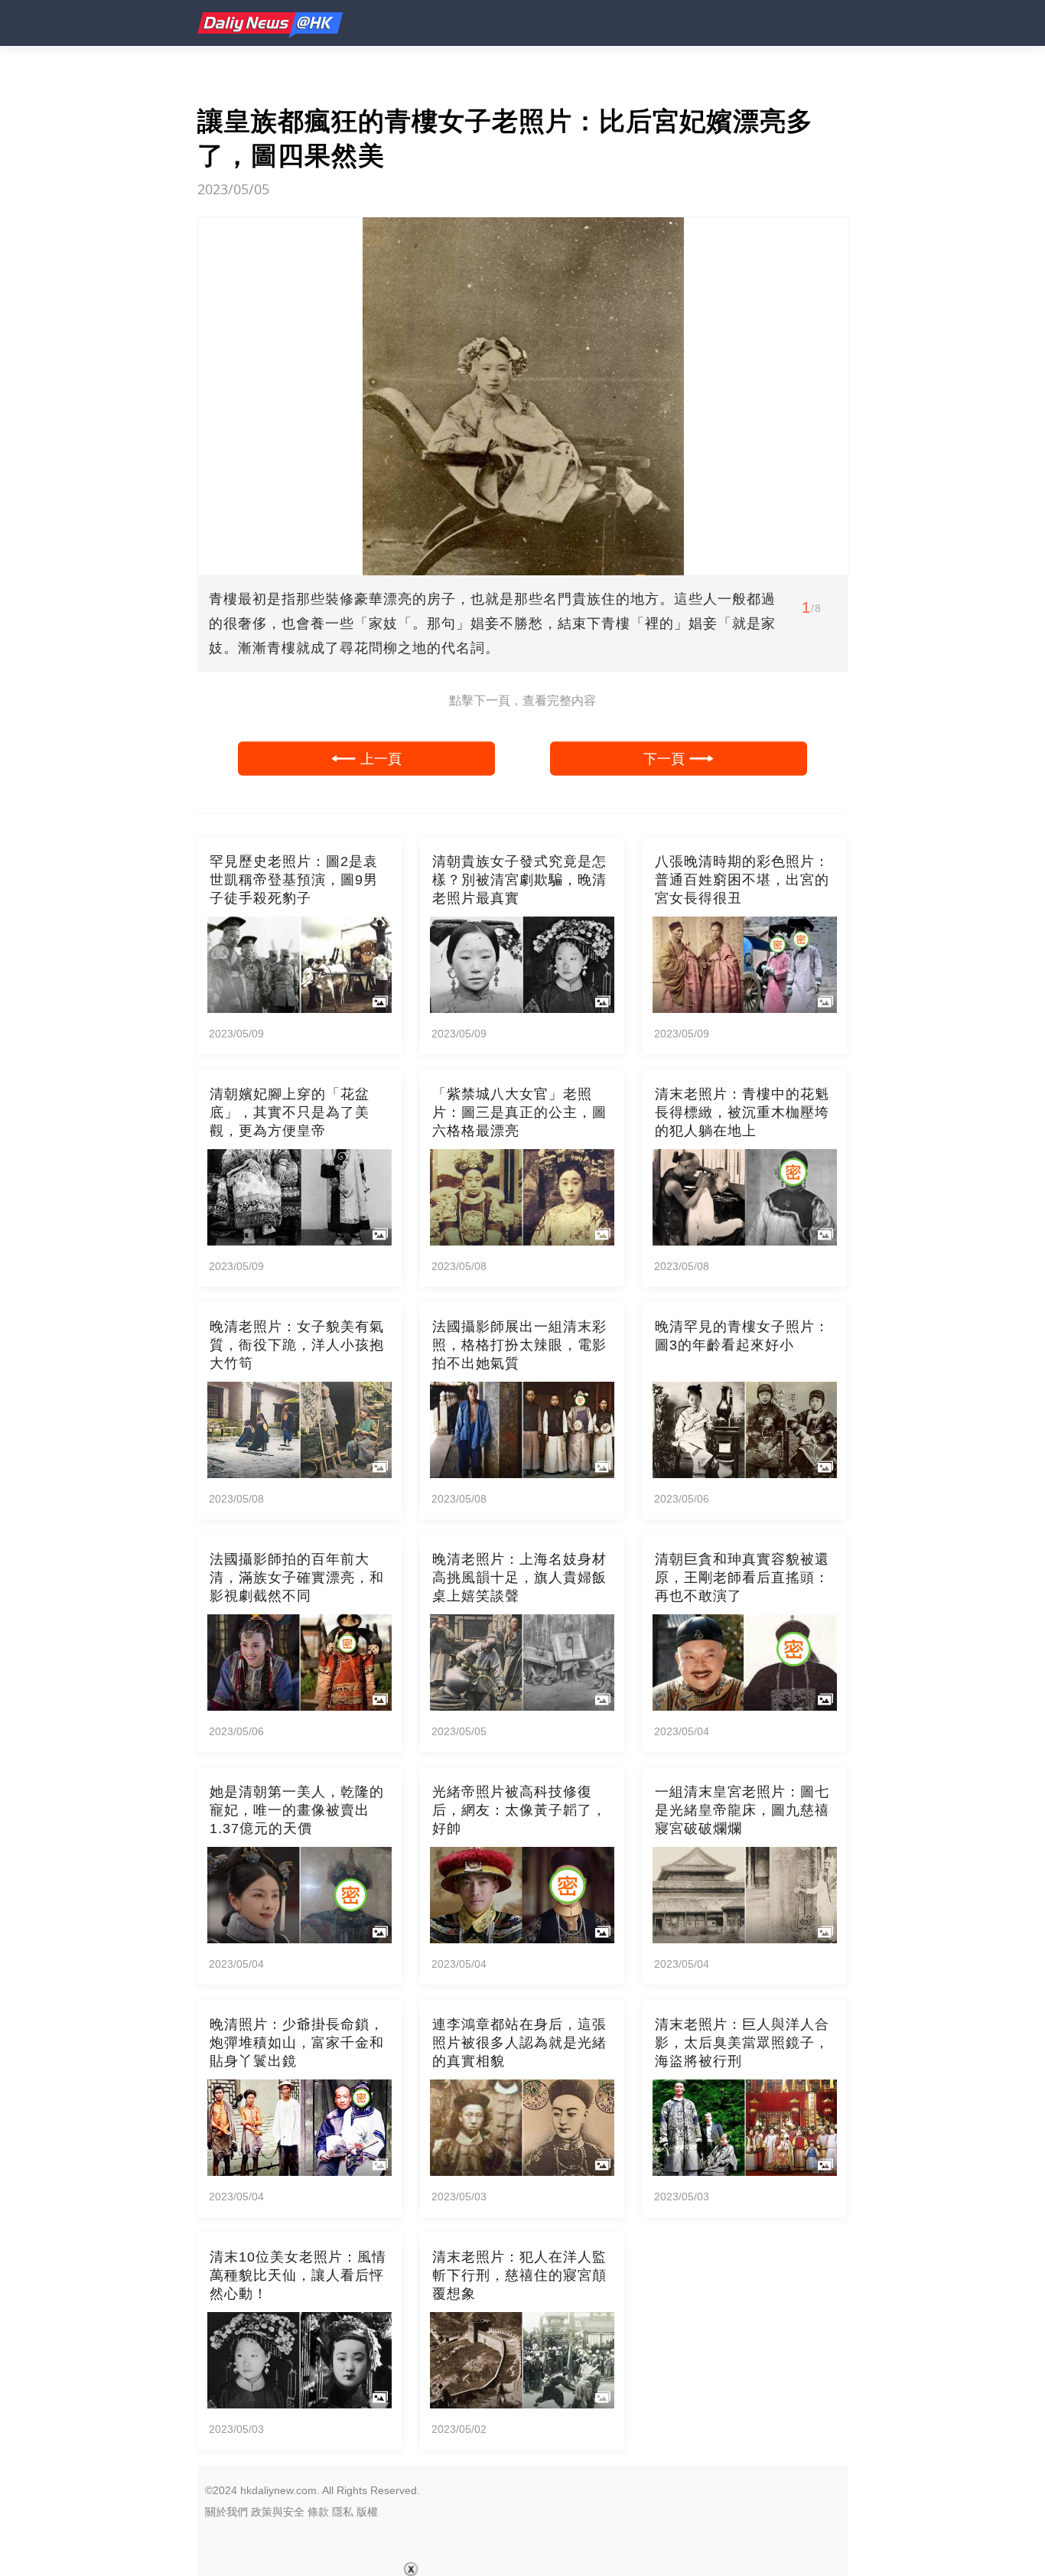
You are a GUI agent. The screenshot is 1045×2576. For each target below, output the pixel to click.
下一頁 (664, 758)
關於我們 (226, 2512)
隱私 (343, 2512)
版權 (367, 2512)
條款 (318, 2512)
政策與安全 (278, 2512)
